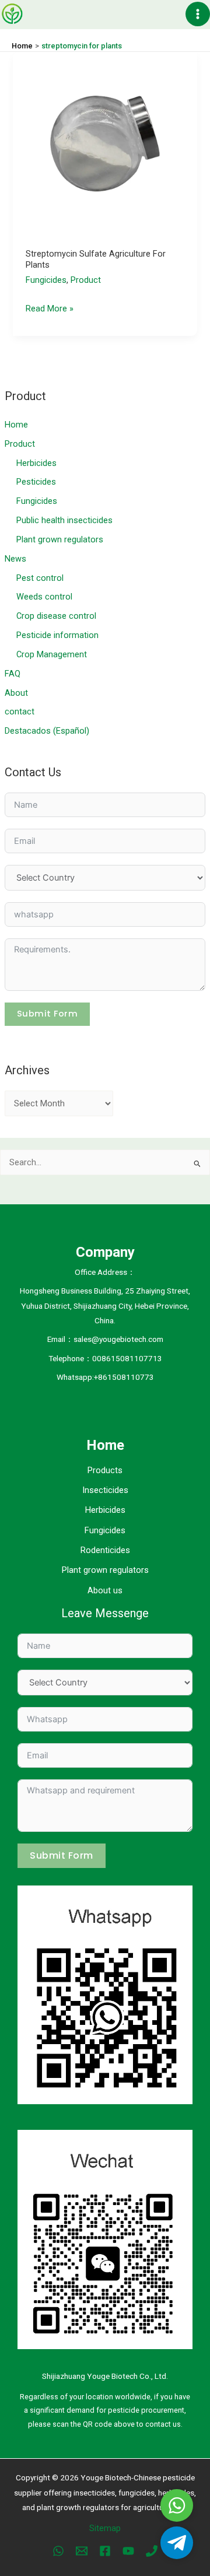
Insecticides (105, 1490)
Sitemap (105, 2528)
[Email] (82, 2551)
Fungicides (37, 501)
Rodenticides (105, 1550)
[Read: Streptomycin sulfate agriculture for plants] (105, 143)
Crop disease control (56, 616)
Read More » (50, 310)
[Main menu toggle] (198, 14)
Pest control (40, 578)
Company (105, 1252)
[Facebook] (105, 2551)
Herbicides (36, 463)
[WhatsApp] (58, 2551)
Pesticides (36, 482)
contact (20, 712)
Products (105, 1470)
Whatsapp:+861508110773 (105, 1377)
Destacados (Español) (47, 731)
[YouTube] (128, 2551)
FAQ (13, 674)
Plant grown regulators (60, 539)
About (16, 693)
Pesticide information (57, 635)
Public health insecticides (64, 520)
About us (105, 1590)
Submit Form (48, 1014)
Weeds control (44, 597)
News (15, 559)
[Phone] (152, 2551)
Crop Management (52, 654)
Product (20, 444)
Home (16, 425)
